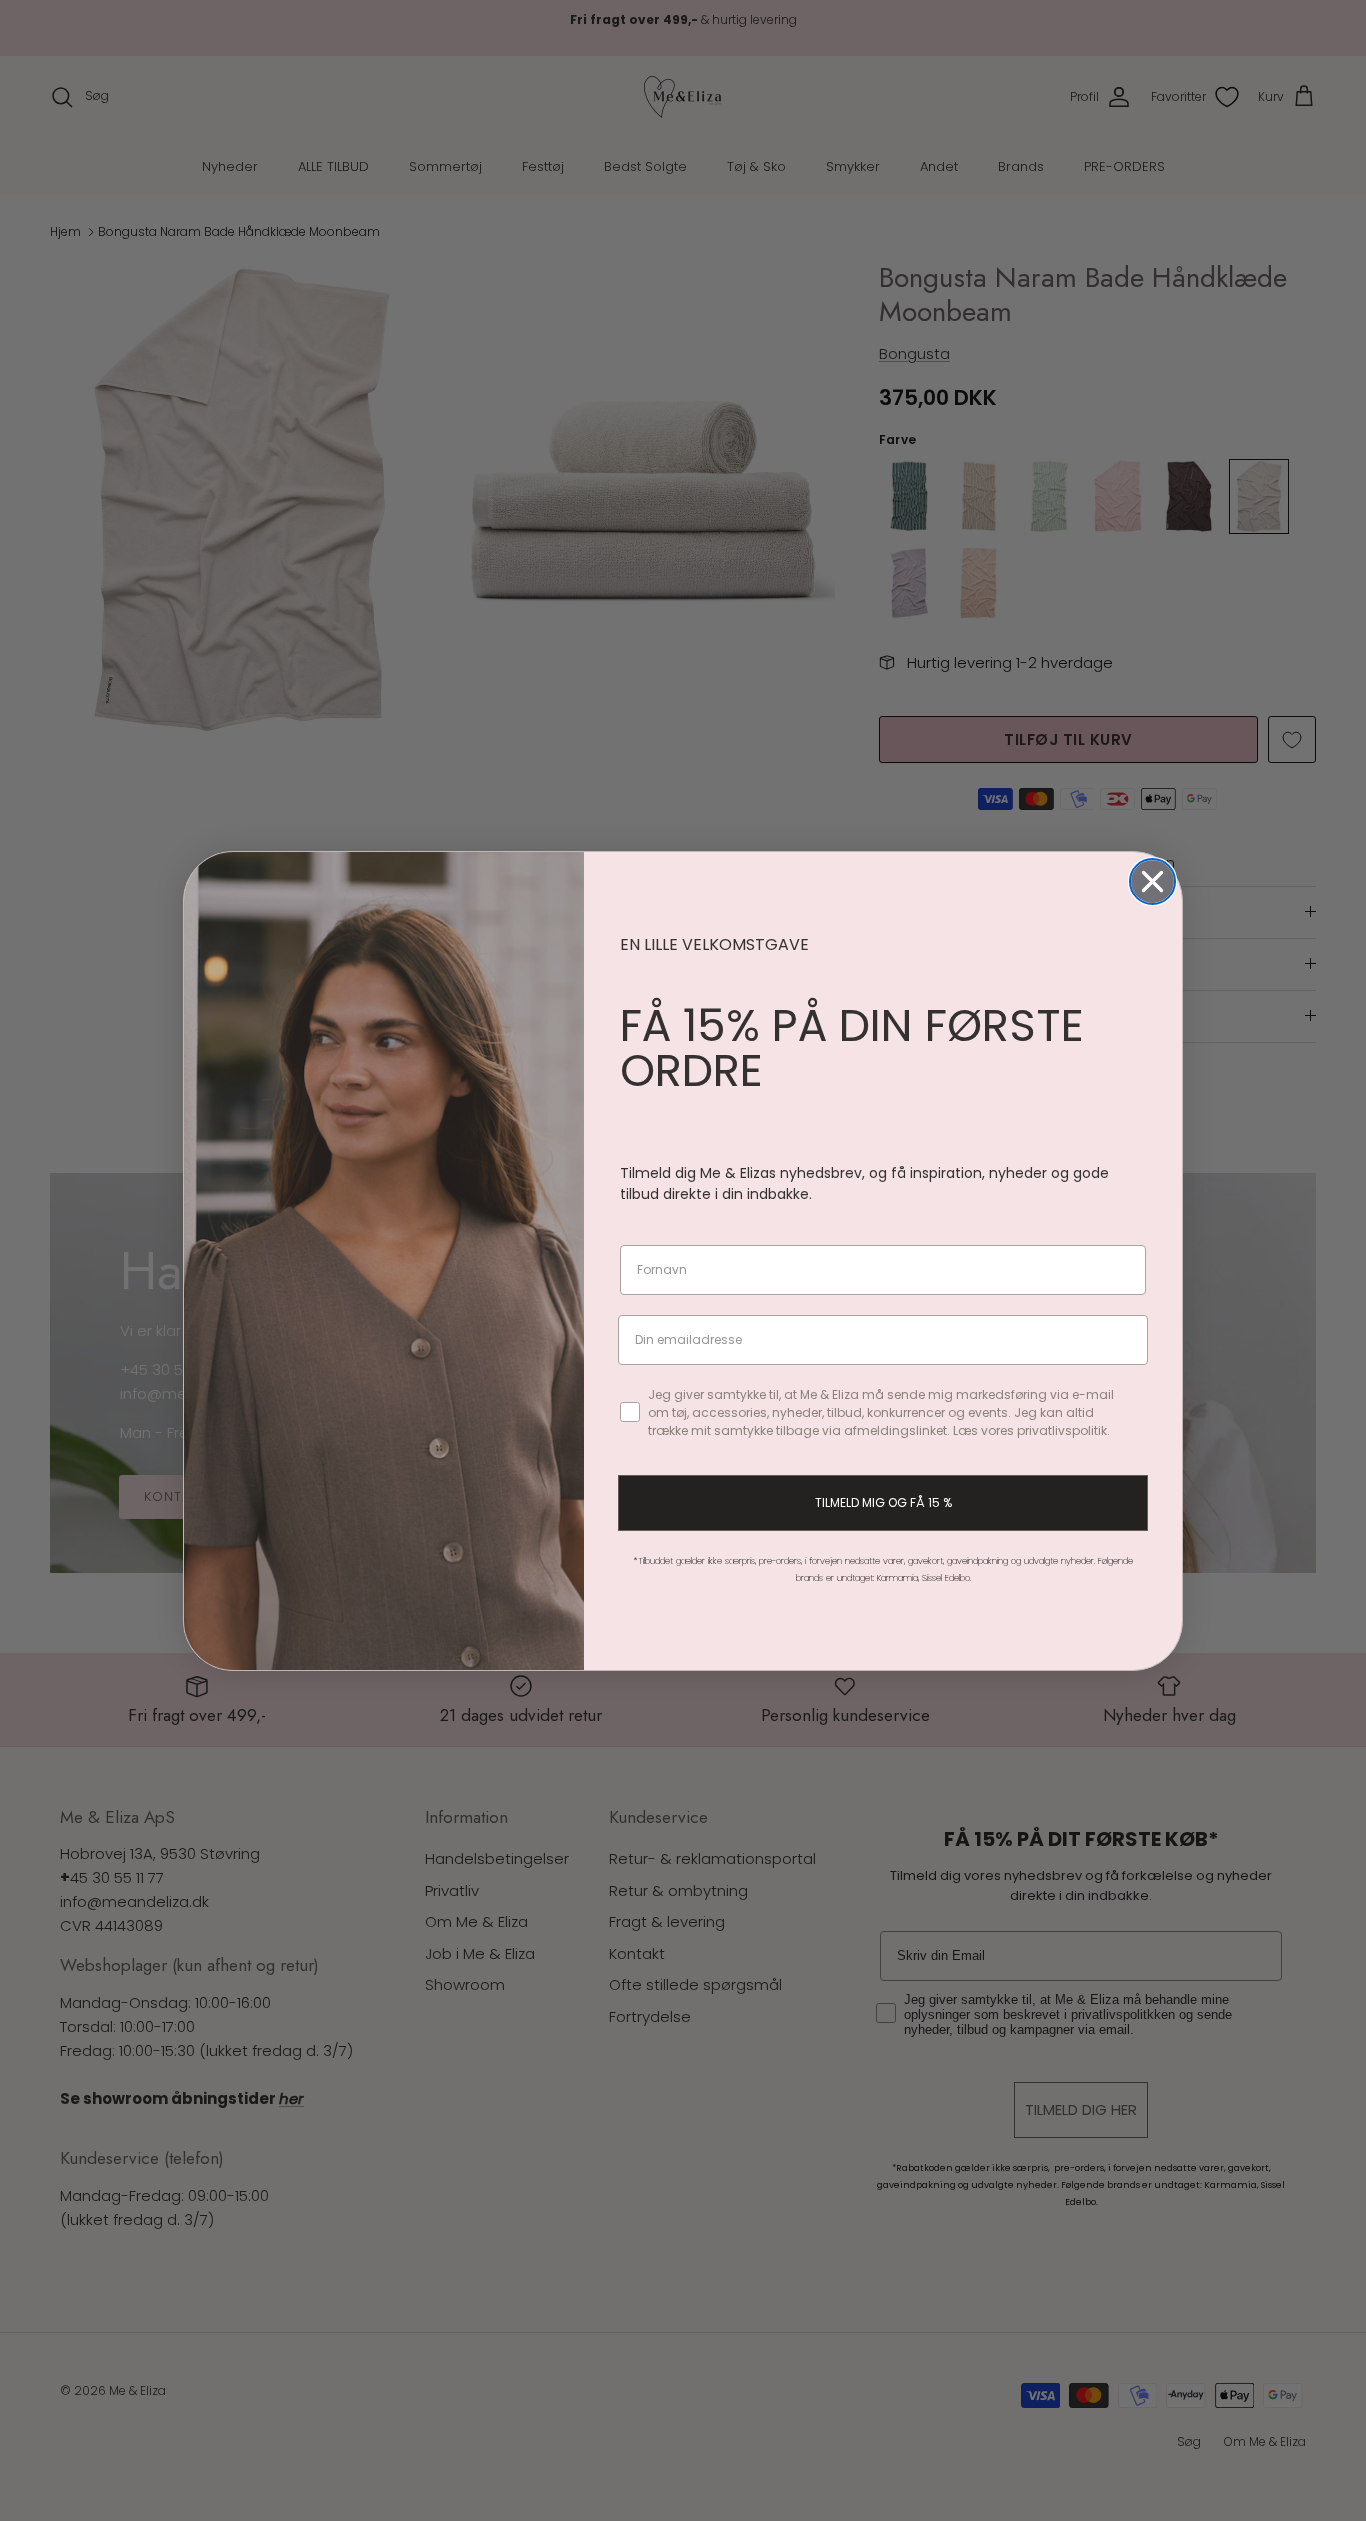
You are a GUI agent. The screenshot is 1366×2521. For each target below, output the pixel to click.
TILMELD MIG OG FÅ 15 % (883, 1502)
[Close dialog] (1152, 881)
